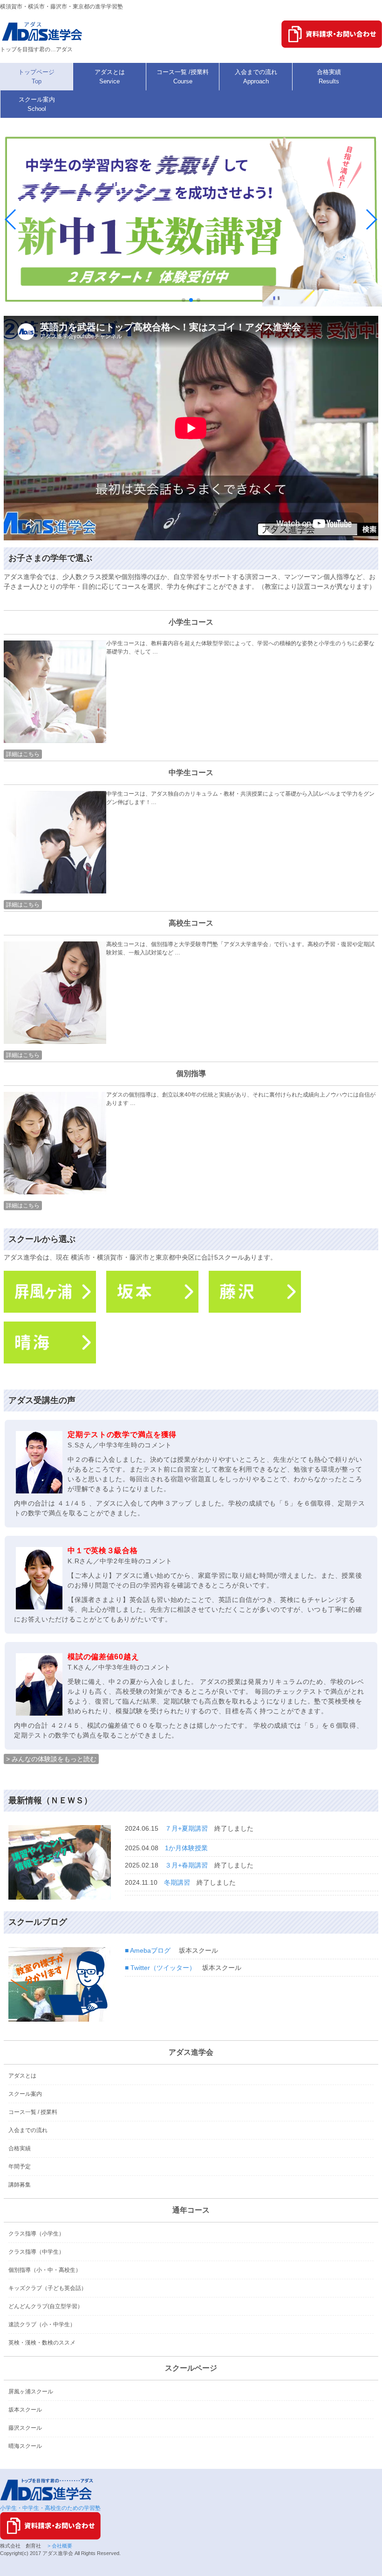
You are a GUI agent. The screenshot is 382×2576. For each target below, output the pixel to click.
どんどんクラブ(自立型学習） (46, 2306)
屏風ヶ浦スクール (31, 2392)
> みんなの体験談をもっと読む (51, 1759)
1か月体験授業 (186, 1848)
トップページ (36, 77)
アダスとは (22, 2076)
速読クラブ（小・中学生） (42, 2324)
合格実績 (20, 2148)
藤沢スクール (25, 2428)
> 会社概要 (59, 2546)
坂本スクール (25, 2410)
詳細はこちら (23, 754)
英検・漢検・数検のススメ (42, 2343)
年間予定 (20, 2167)
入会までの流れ (28, 2130)
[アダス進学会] (43, 41)
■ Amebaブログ (148, 1950)
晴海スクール (25, 2446)
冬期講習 (177, 1882)
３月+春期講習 (186, 1865)
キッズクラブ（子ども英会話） (48, 2288)
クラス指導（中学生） (36, 2252)
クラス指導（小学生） (36, 2234)
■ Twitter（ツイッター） (160, 1968)
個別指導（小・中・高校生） (45, 2270)
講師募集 (20, 2185)
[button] (184, 300)
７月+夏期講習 (186, 1828)
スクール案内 (25, 2094)
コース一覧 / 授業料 (33, 2112)
